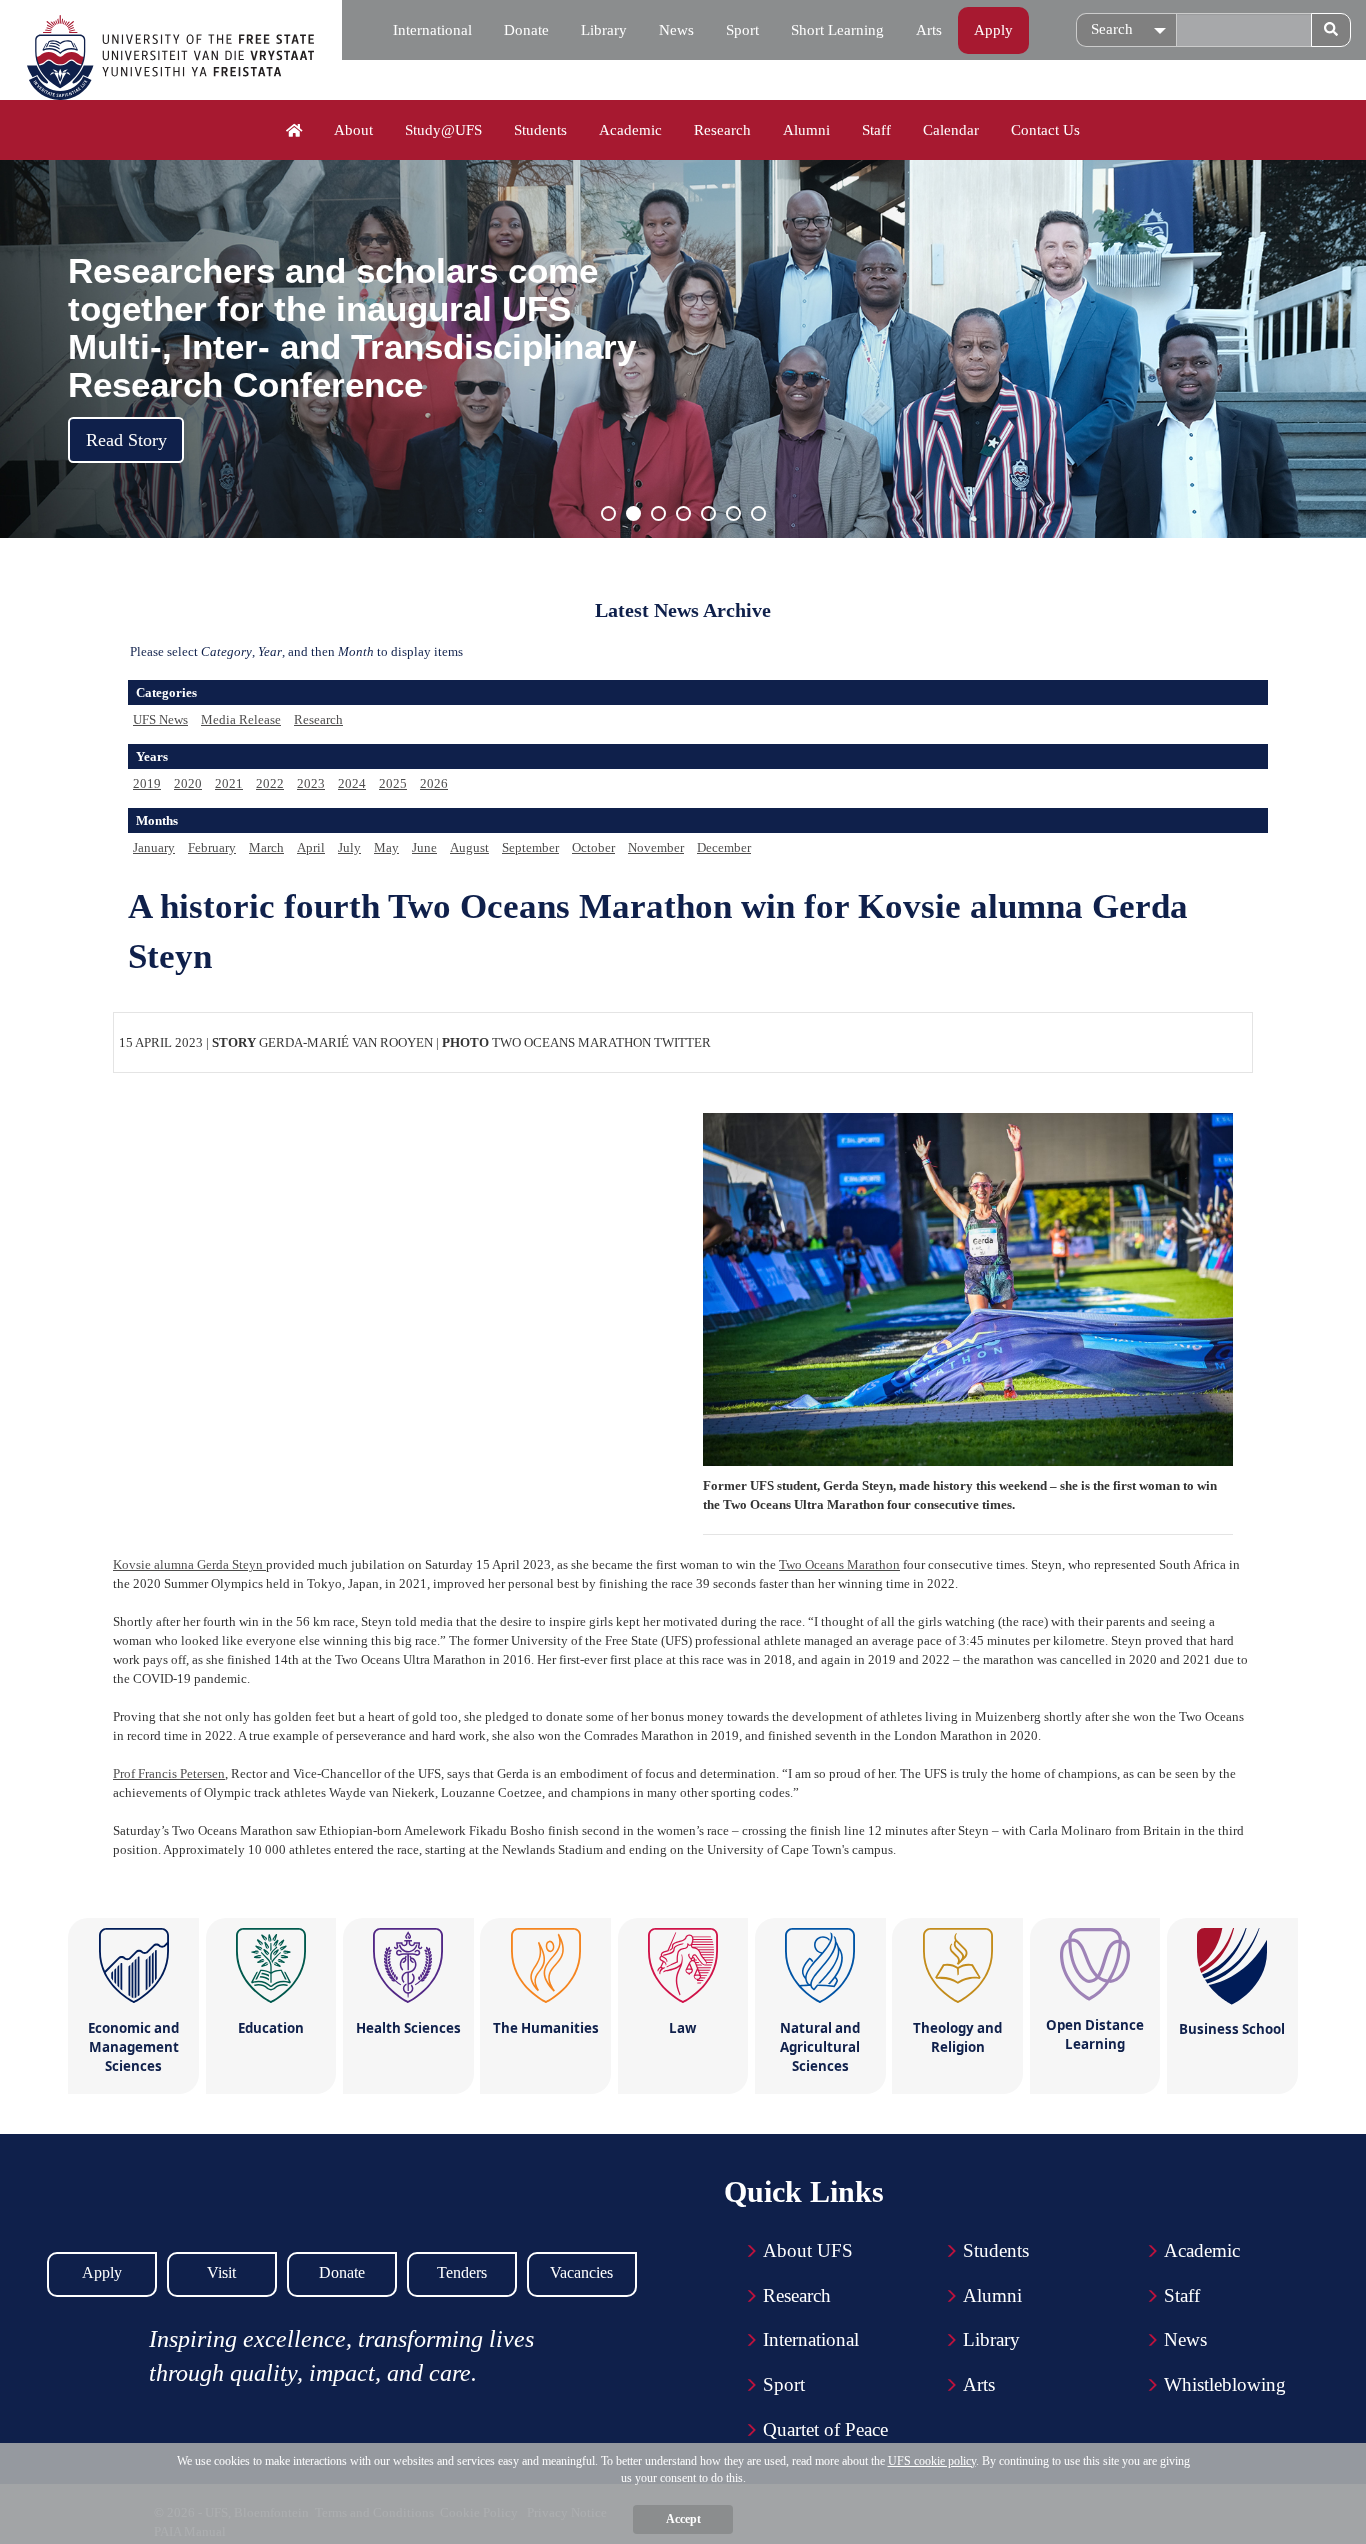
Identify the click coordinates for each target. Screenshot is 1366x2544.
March (266, 847)
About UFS (808, 2250)
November (656, 847)
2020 (188, 783)
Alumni (806, 130)
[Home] (294, 131)
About (353, 130)
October (593, 847)
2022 (270, 783)
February (212, 847)
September (530, 847)
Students (540, 130)
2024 (352, 783)
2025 (393, 783)
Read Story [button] (126, 440)
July (349, 847)
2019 (147, 783)
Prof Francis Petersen (169, 1773)
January (154, 847)
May (386, 847)
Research (722, 130)
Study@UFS (443, 130)
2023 (311, 783)
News (676, 30)
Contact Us (1045, 130)
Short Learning (837, 30)
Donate (526, 30)
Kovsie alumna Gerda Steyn (189, 1564)
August (469, 847)
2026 (434, 783)
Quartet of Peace (825, 2429)
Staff (876, 130)
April (311, 847)
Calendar (951, 130)
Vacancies (581, 2272)
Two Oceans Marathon (839, 1564)
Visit (221, 2272)
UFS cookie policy (932, 2461)
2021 (229, 783)
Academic (630, 130)
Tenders (462, 2272)
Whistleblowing (1225, 2384)
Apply (993, 30)
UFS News (160, 719)
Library (604, 30)
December (724, 847)
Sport (742, 30)
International (432, 30)
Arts (929, 30)
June (424, 847)
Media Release (241, 719)
